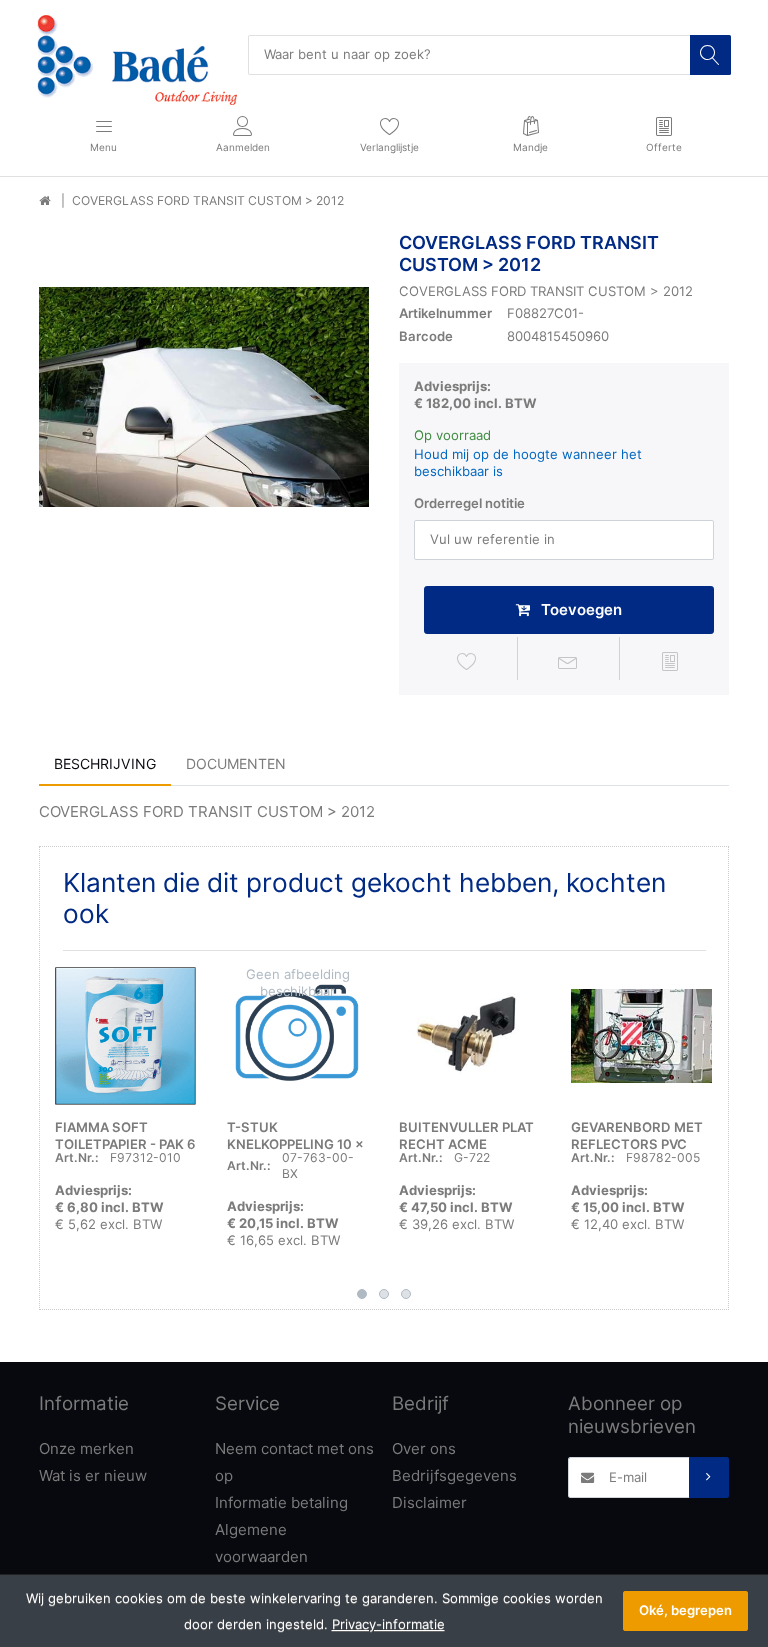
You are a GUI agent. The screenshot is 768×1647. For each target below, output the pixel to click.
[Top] (44, 201)
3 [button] (406, 1294)
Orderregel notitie (469, 503)
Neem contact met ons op (294, 1462)
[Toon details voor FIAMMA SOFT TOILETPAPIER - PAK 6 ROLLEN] (125, 1036)
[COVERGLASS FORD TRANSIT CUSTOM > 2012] (204, 397)
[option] (204, 397)
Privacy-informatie (388, 1624)
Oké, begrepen (685, 1610)
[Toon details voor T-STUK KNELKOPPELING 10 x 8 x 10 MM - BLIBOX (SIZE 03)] (297, 1036)
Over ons (424, 1448)
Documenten (236, 763)
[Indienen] (709, 1477)
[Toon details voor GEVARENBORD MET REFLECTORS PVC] (641, 1036)
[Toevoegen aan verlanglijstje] (467, 662)
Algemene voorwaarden (261, 1543)
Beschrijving (105, 763)
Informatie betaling (281, 1502)
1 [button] (362, 1294)
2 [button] (384, 1294)
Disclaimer (429, 1502)
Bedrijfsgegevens (454, 1475)
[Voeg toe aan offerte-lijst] (670, 662)
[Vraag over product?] (569, 662)
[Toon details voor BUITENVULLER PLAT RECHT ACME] (469, 1036)
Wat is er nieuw (93, 1475)
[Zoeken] (710, 55)
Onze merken (86, 1448)
